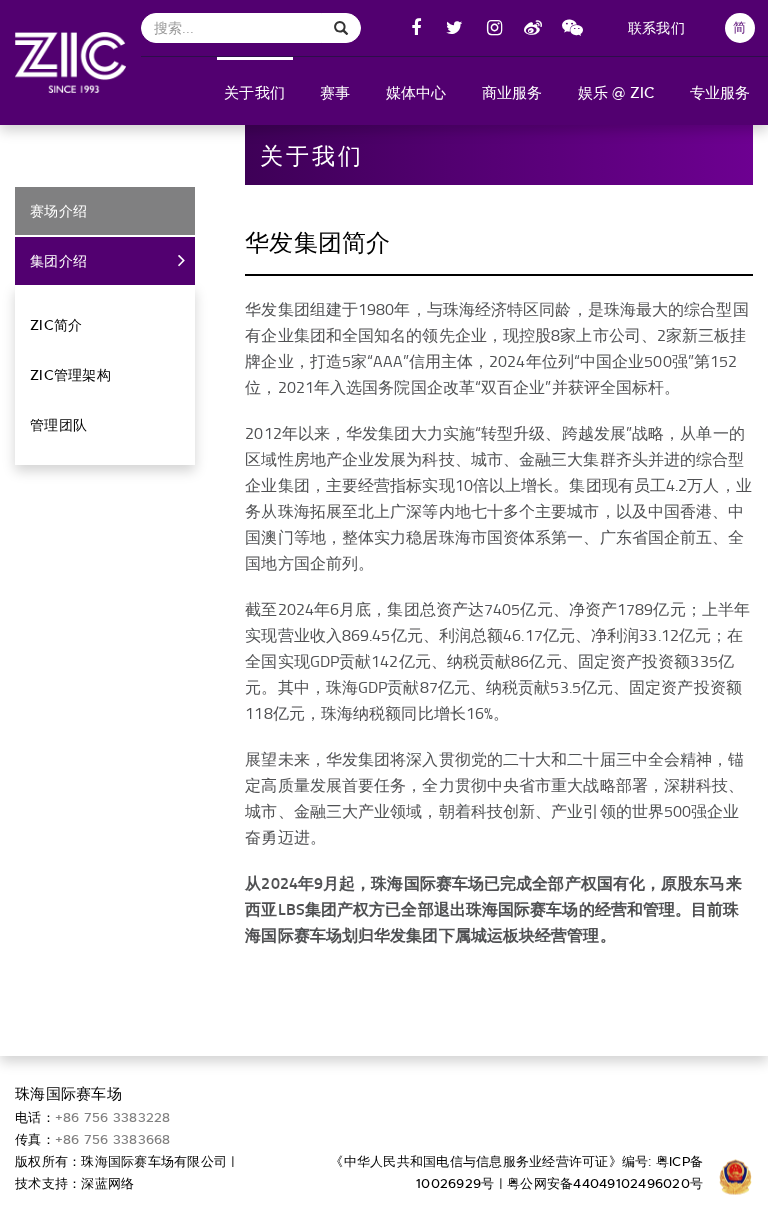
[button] (255, 91)
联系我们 (656, 28)
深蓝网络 (107, 1183)
